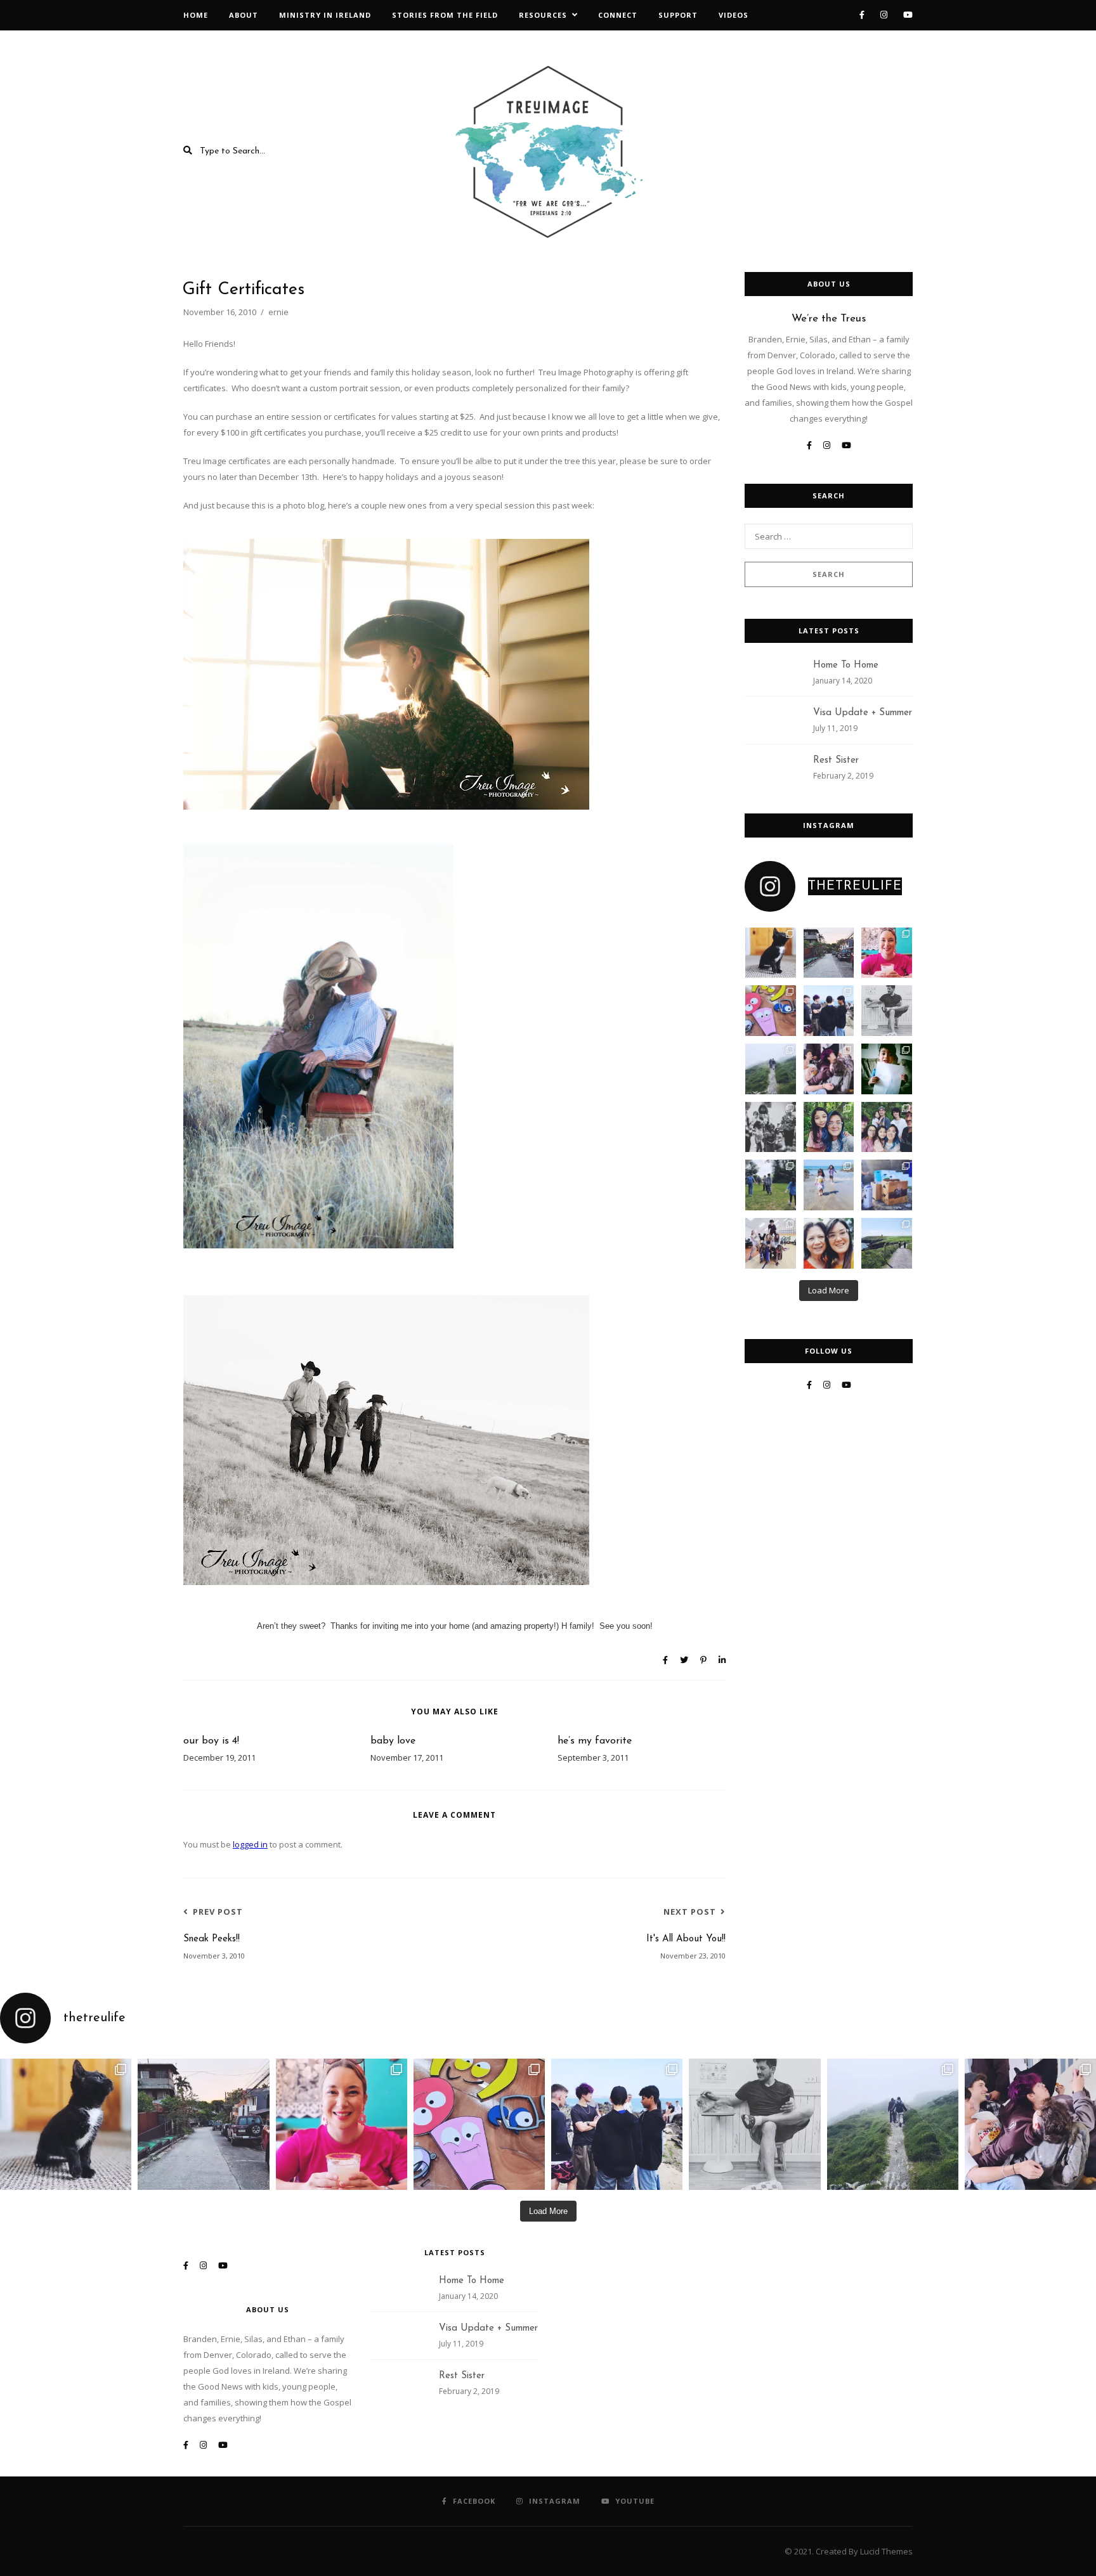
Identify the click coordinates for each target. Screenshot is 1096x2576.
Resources (543, 15)
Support (678, 15)
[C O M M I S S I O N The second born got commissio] (887, 1185)
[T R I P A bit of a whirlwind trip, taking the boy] (887, 953)
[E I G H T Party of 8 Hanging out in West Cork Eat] (829, 1069)
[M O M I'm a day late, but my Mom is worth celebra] (829, 1243)
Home (196, 15)
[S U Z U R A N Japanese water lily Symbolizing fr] (771, 953)
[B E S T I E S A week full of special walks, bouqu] (829, 1127)
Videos (734, 15)
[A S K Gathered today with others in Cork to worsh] (771, 1127)
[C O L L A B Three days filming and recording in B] (771, 1011)
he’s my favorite (595, 1741)
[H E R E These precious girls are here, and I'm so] (829, 1185)
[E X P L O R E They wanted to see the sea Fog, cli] (771, 1069)
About (244, 15)
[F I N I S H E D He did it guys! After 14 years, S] (887, 1069)
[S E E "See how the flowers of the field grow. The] (887, 1243)
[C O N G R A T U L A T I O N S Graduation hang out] (829, 1011)
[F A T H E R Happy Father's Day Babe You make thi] (887, 1011)
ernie (278, 312)
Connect (618, 15)
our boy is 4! (211, 1741)
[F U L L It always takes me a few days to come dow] (771, 1243)
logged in (250, 1844)
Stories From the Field (445, 15)
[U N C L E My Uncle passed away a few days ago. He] (829, 953)
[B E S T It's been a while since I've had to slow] (771, 1185)
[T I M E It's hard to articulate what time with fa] (887, 1127)
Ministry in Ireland (325, 15)
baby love (393, 1741)
